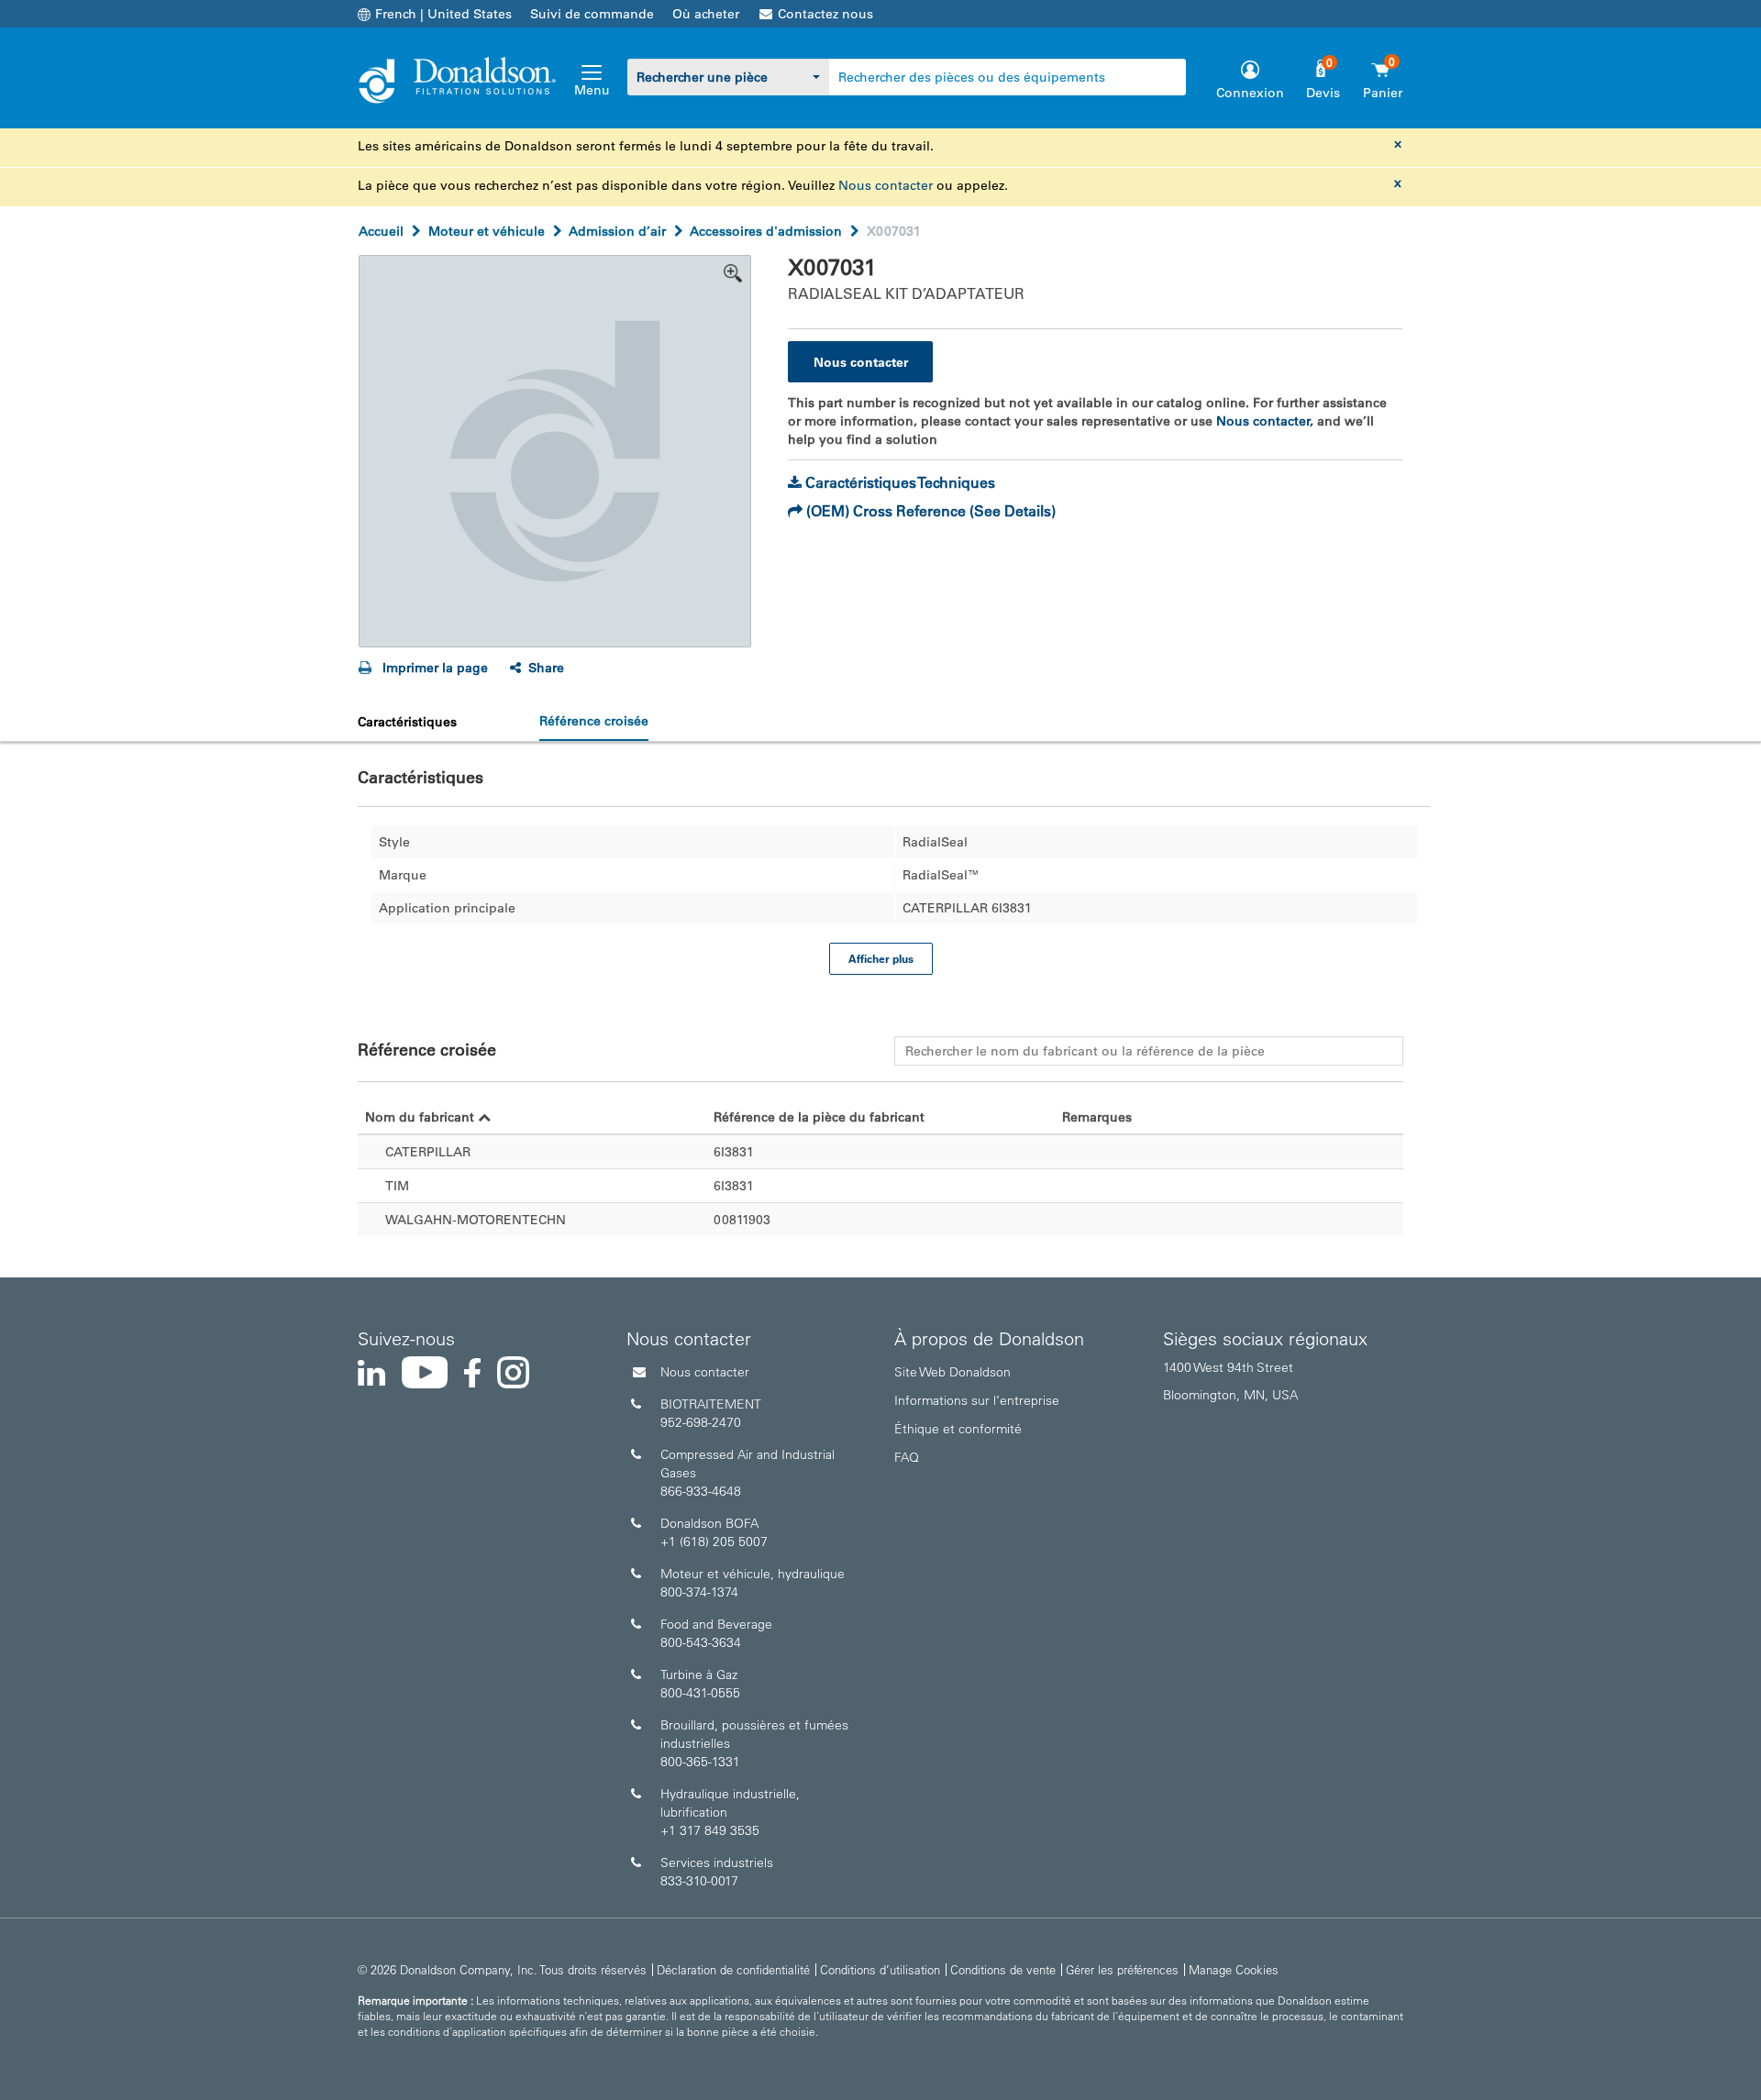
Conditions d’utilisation (880, 1969)
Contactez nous (825, 14)
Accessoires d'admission (766, 231)
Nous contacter (886, 185)
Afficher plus (881, 958)
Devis (1323, 93)
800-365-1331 (700, 1762)
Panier (1383, 93)
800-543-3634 (701, 1642)
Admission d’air (617, 231)
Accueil (381, 231)
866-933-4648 (701, 1491)
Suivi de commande (592, 14)
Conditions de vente (1003, 1969)
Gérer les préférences (1122, 1969)
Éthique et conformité (958, 1429)
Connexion (1250, 93)
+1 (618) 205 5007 (714, 1542)
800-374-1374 (699, 1592)
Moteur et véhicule (487, 231)
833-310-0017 (699, 1881)
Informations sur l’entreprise (977, 1400)
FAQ (907, 1457)
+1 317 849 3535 (710, 1830)
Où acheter (706, 14)
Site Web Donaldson (952, 1372)
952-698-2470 (701, 1422)
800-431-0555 (700, 1693)
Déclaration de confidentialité (733, 1969)
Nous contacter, (1265, 421)
